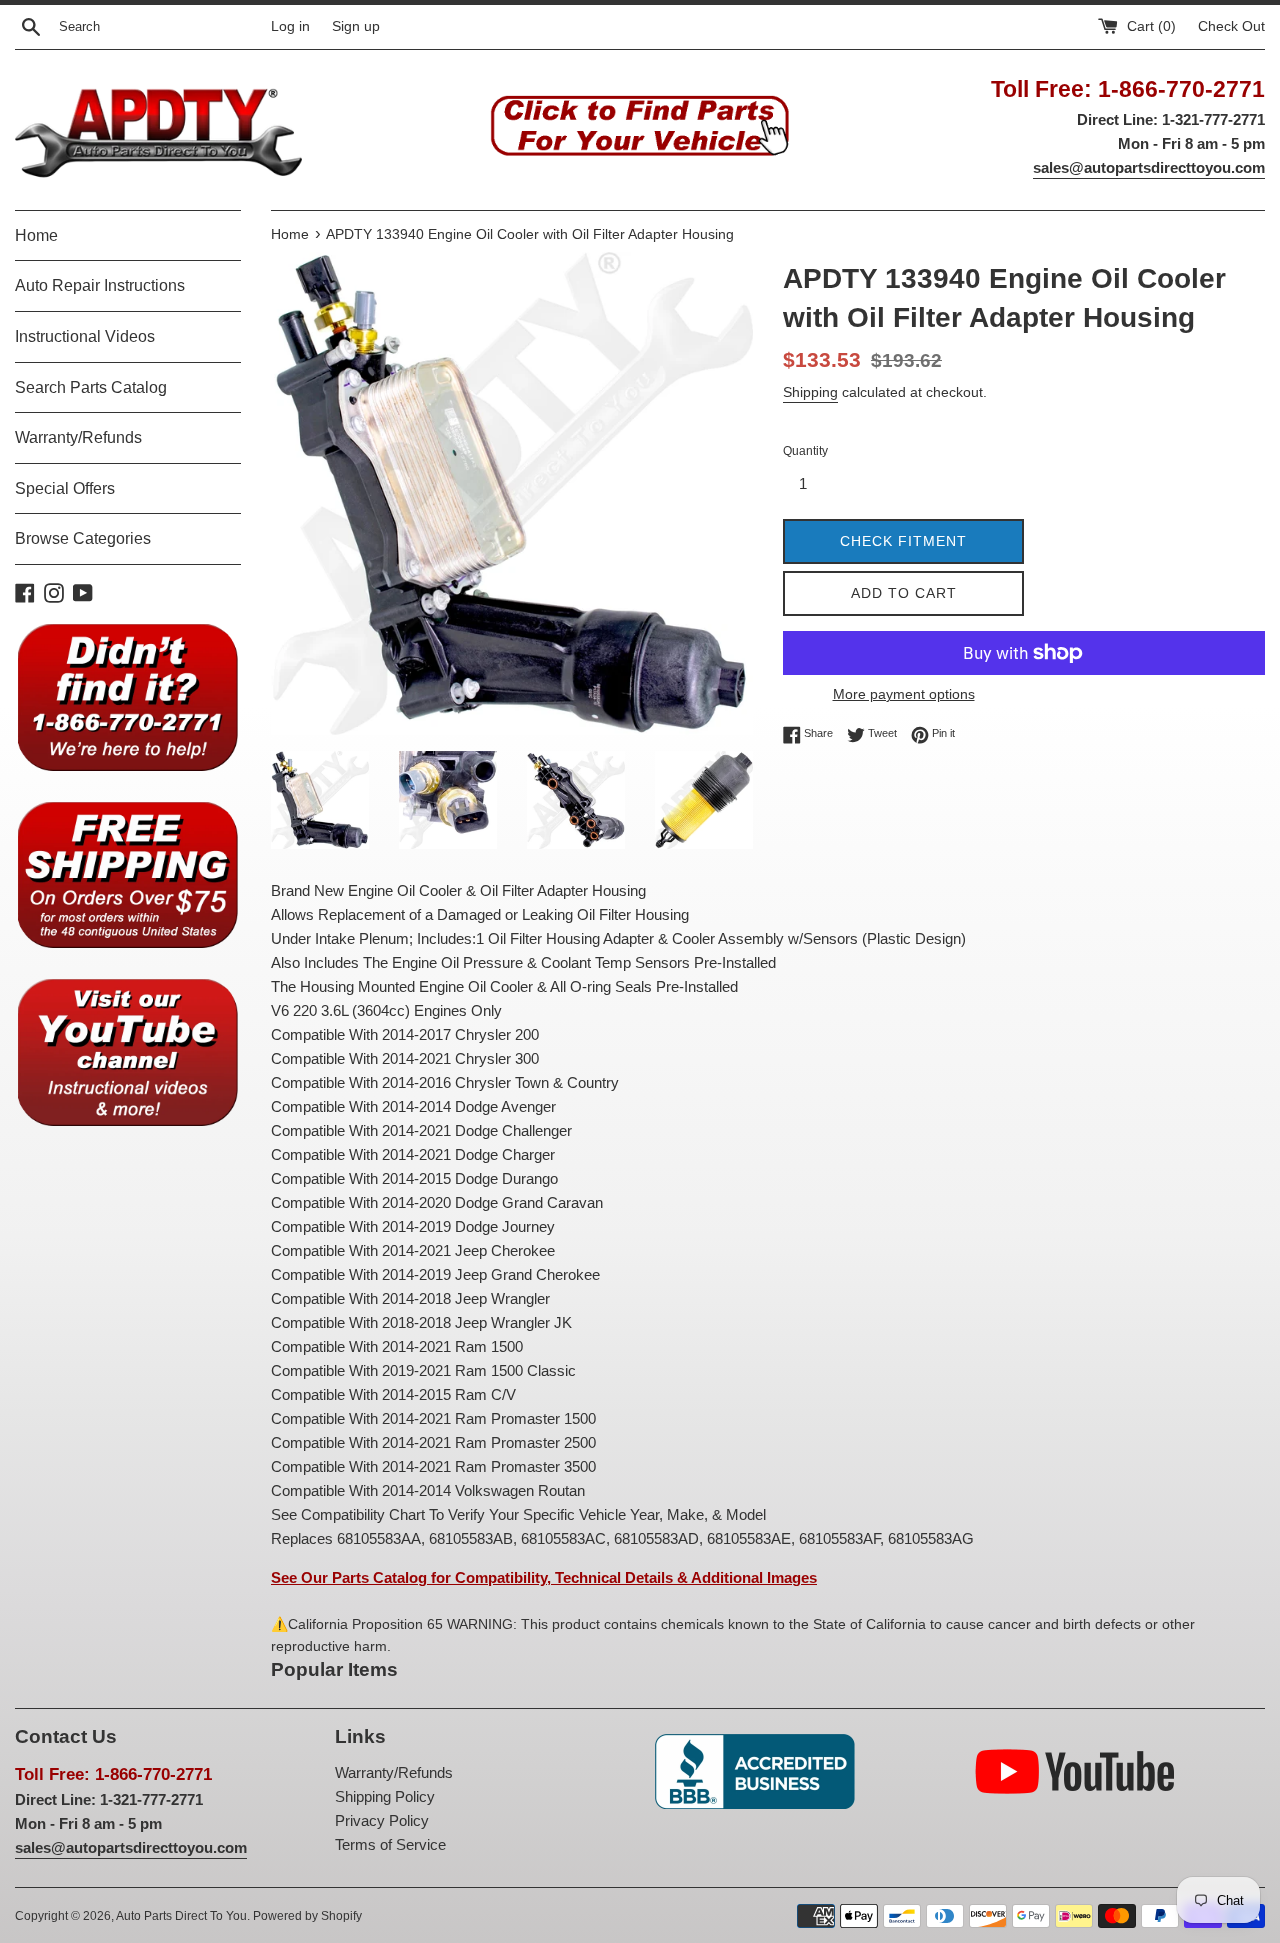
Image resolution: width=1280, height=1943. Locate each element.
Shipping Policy (385, 1796)
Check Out (1231, 26)
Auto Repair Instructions (100, 285)
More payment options (904, 694)
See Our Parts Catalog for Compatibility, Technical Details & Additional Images (544, 1577)
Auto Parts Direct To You (181, 1916)
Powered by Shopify (307, 1916)
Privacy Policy (382, 1820)
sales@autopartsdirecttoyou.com (1149, 167)
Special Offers (65, 488)
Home (36, 235)
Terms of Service (390, 1844)
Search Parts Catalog (91, 387)
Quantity (805, 451)
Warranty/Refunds (78, 437)
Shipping (810, 392)
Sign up (356, 26)
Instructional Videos (85, 336)
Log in (290, 26)
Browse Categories (83, 538)
